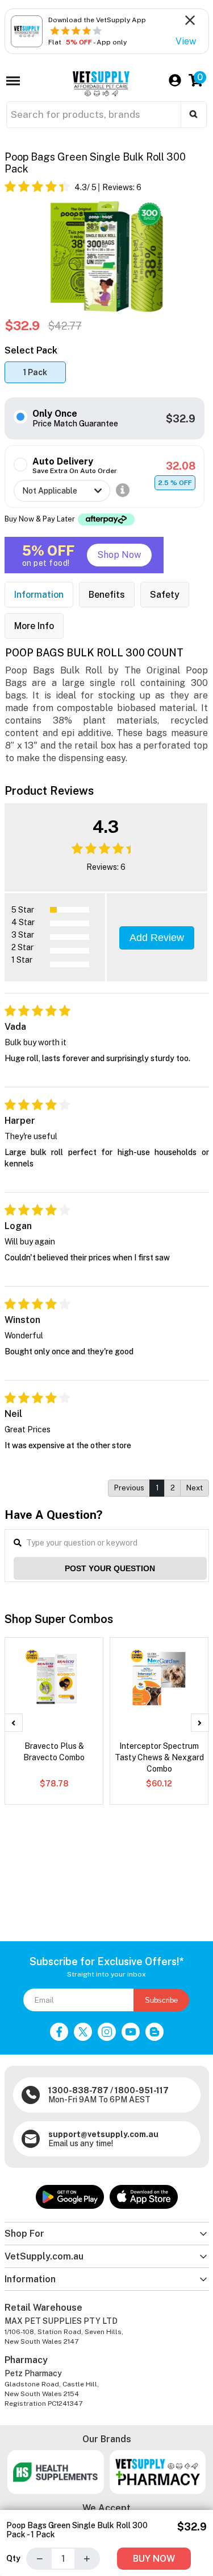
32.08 (181, 466)
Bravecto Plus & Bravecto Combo (54, 1752)
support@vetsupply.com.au (103, 2134)
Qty (13, 2558)
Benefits (107, 595)
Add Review (157, 938)
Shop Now (119, 555)
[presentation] (14, 1723)
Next (195, 1488)
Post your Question (110, 1568)
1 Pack (35, 372)
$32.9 (181, 419)
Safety (165, 595)
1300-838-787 (78, 2090)
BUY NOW (154, 2559)
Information (39, 595)
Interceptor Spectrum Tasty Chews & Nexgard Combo (159, 1757)
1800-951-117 (142, 2090)
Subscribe (161, 2000)
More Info (34, 626)
